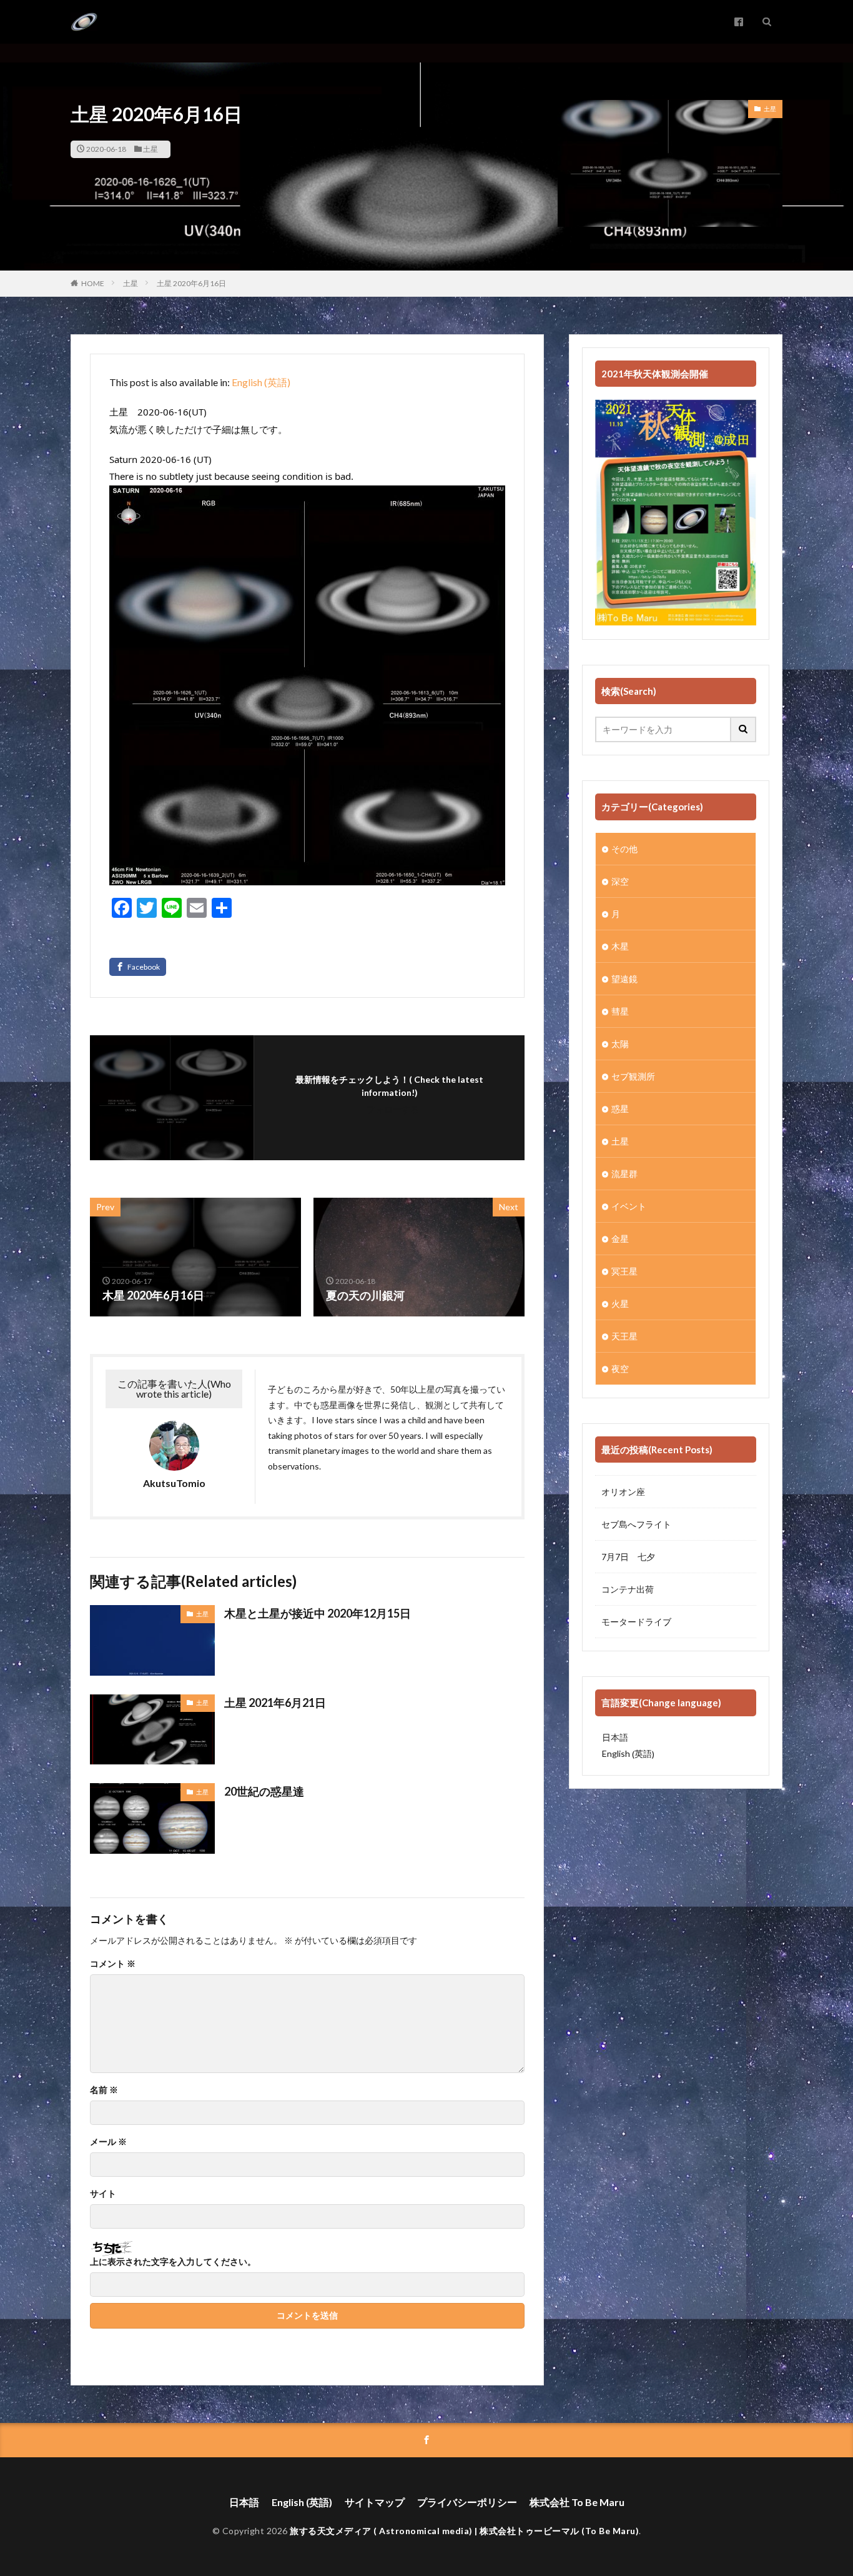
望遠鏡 (624, 979)
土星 (150, 149)
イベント (629, 1206)
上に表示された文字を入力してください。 (173, 2262)
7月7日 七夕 (628, 1557)
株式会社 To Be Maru (577, 2502)
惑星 (620, 1109)
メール (108, 2142)
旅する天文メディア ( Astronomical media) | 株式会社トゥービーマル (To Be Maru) (464, 2531)
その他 (624, 849)
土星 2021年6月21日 (275, 1703)
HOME (93, 283)
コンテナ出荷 (628, 1589)
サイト (103, 2194)
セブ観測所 (633, 1076)
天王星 (624, 1336)
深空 (620, 881)
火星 (620, 1304)
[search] (744, 729)
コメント (113, 1964)
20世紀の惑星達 (264, 1791)
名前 (104, 2090)
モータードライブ (636, 1622)
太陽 (620, 1044)
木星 (620, 946)
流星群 (624, 1174)
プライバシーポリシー (467, 2502)
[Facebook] (138, 967)
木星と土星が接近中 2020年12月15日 (318, 1613)
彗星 (620, 1011)
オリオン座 (623, 1492)
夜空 (620, 1369)
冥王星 (624, 1271)
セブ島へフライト (636, 1524)
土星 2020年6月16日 (191, 283)
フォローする (393, 1109)
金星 (620, 1239)
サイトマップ (375, 2502)
